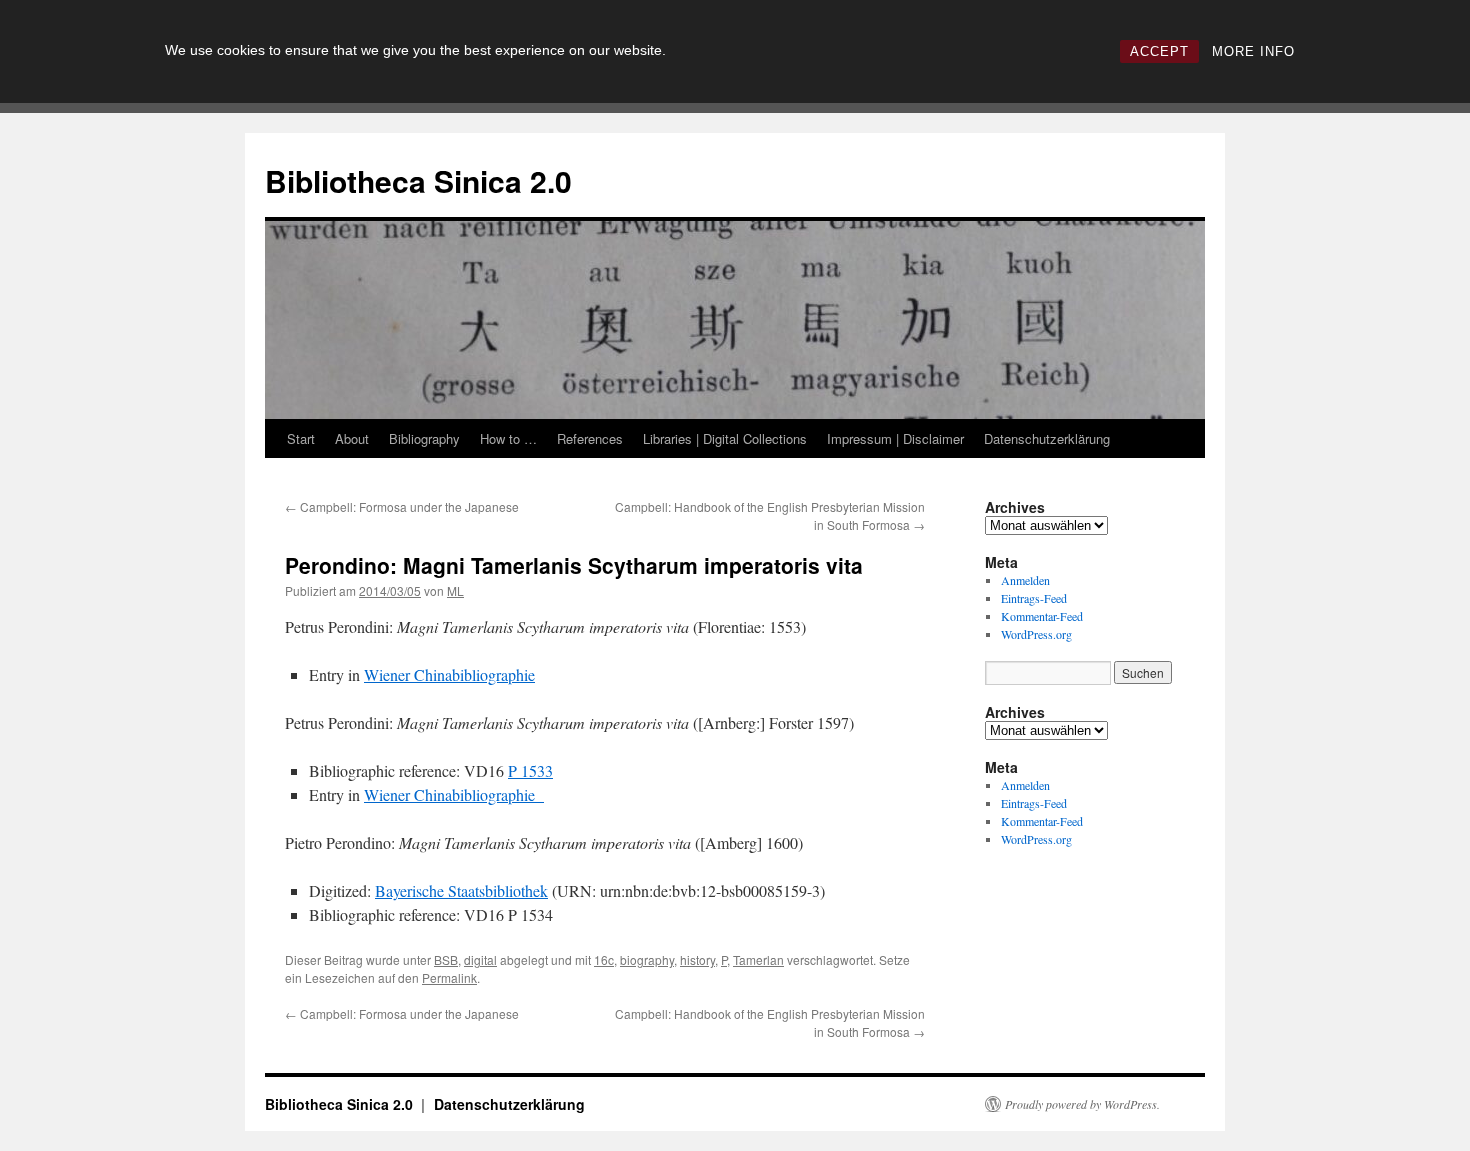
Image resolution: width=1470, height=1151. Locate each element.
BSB (446, 959)
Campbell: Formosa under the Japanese (402, 506)
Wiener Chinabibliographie (449, 674)
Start (301, 438)
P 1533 (530, 770)
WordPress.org (1036, 634)
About (352, 438)
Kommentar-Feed (1042, 616)
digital (480, 959)
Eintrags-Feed (1034, 598)
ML (455, 590)
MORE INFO (1253, 51)
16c (604, 959)
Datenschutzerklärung (1047, 438)
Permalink (449, 977)
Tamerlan (758, 959)
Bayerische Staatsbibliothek (461, 890)
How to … (508, 438)
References (590, 438)
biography (647, 959)
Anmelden (1025, 580)
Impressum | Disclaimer (895, 438)
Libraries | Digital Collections (725, 438)
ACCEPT (1159, 51)
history (697, 959)
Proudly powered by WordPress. (1082, 1104)
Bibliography (424, 438)
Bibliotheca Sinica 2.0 (418, 180)
